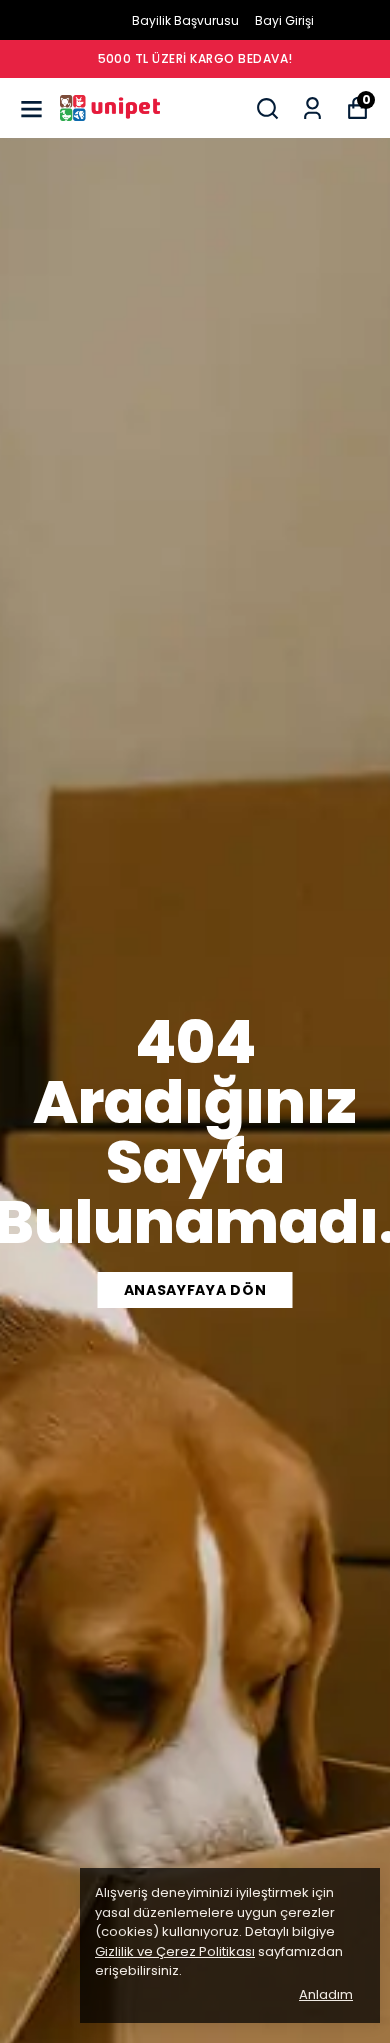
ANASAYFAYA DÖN (195, 1290)
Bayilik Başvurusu (185, 20)
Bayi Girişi (284, 20)
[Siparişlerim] (312, 108)
